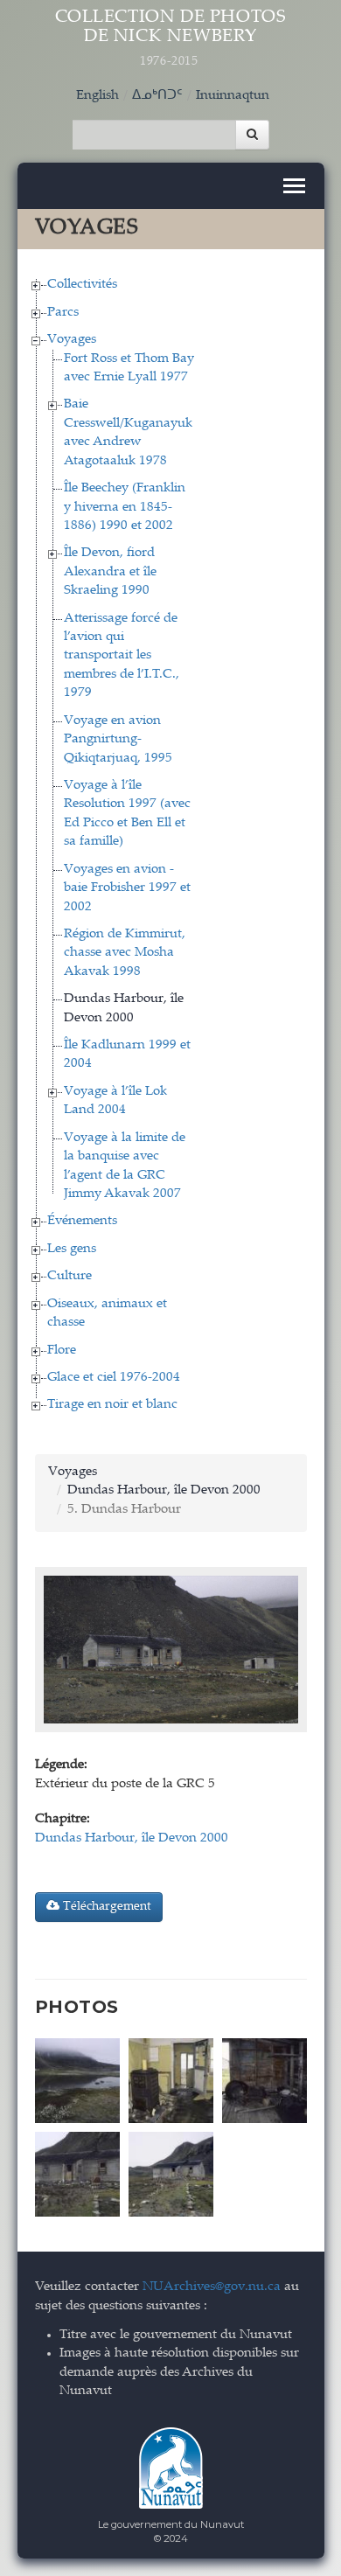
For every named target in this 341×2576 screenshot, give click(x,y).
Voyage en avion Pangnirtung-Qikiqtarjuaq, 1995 (118, 740)
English (97, 96)
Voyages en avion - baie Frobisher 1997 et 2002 (127, 888)
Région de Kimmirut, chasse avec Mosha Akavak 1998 (125, 953)
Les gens (72, 1249)
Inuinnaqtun (233, 96)
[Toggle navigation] (294, 186)
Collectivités (82, 285)
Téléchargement (105, 1907)
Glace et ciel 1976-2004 (114, 1378)
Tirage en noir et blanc (112, 1405)
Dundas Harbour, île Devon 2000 (164, 1490)
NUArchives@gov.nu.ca (212, 2287)
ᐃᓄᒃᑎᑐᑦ (157, 96)
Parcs (63, 313)
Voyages (72, 340)
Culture (70, 1276)
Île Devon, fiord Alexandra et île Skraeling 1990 (110, 572)
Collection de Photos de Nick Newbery (171, 38)
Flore (62, 1351)
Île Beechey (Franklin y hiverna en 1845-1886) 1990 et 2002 (125, 507)
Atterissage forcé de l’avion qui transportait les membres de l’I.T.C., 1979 (122, 656)
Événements (82, 1221)
